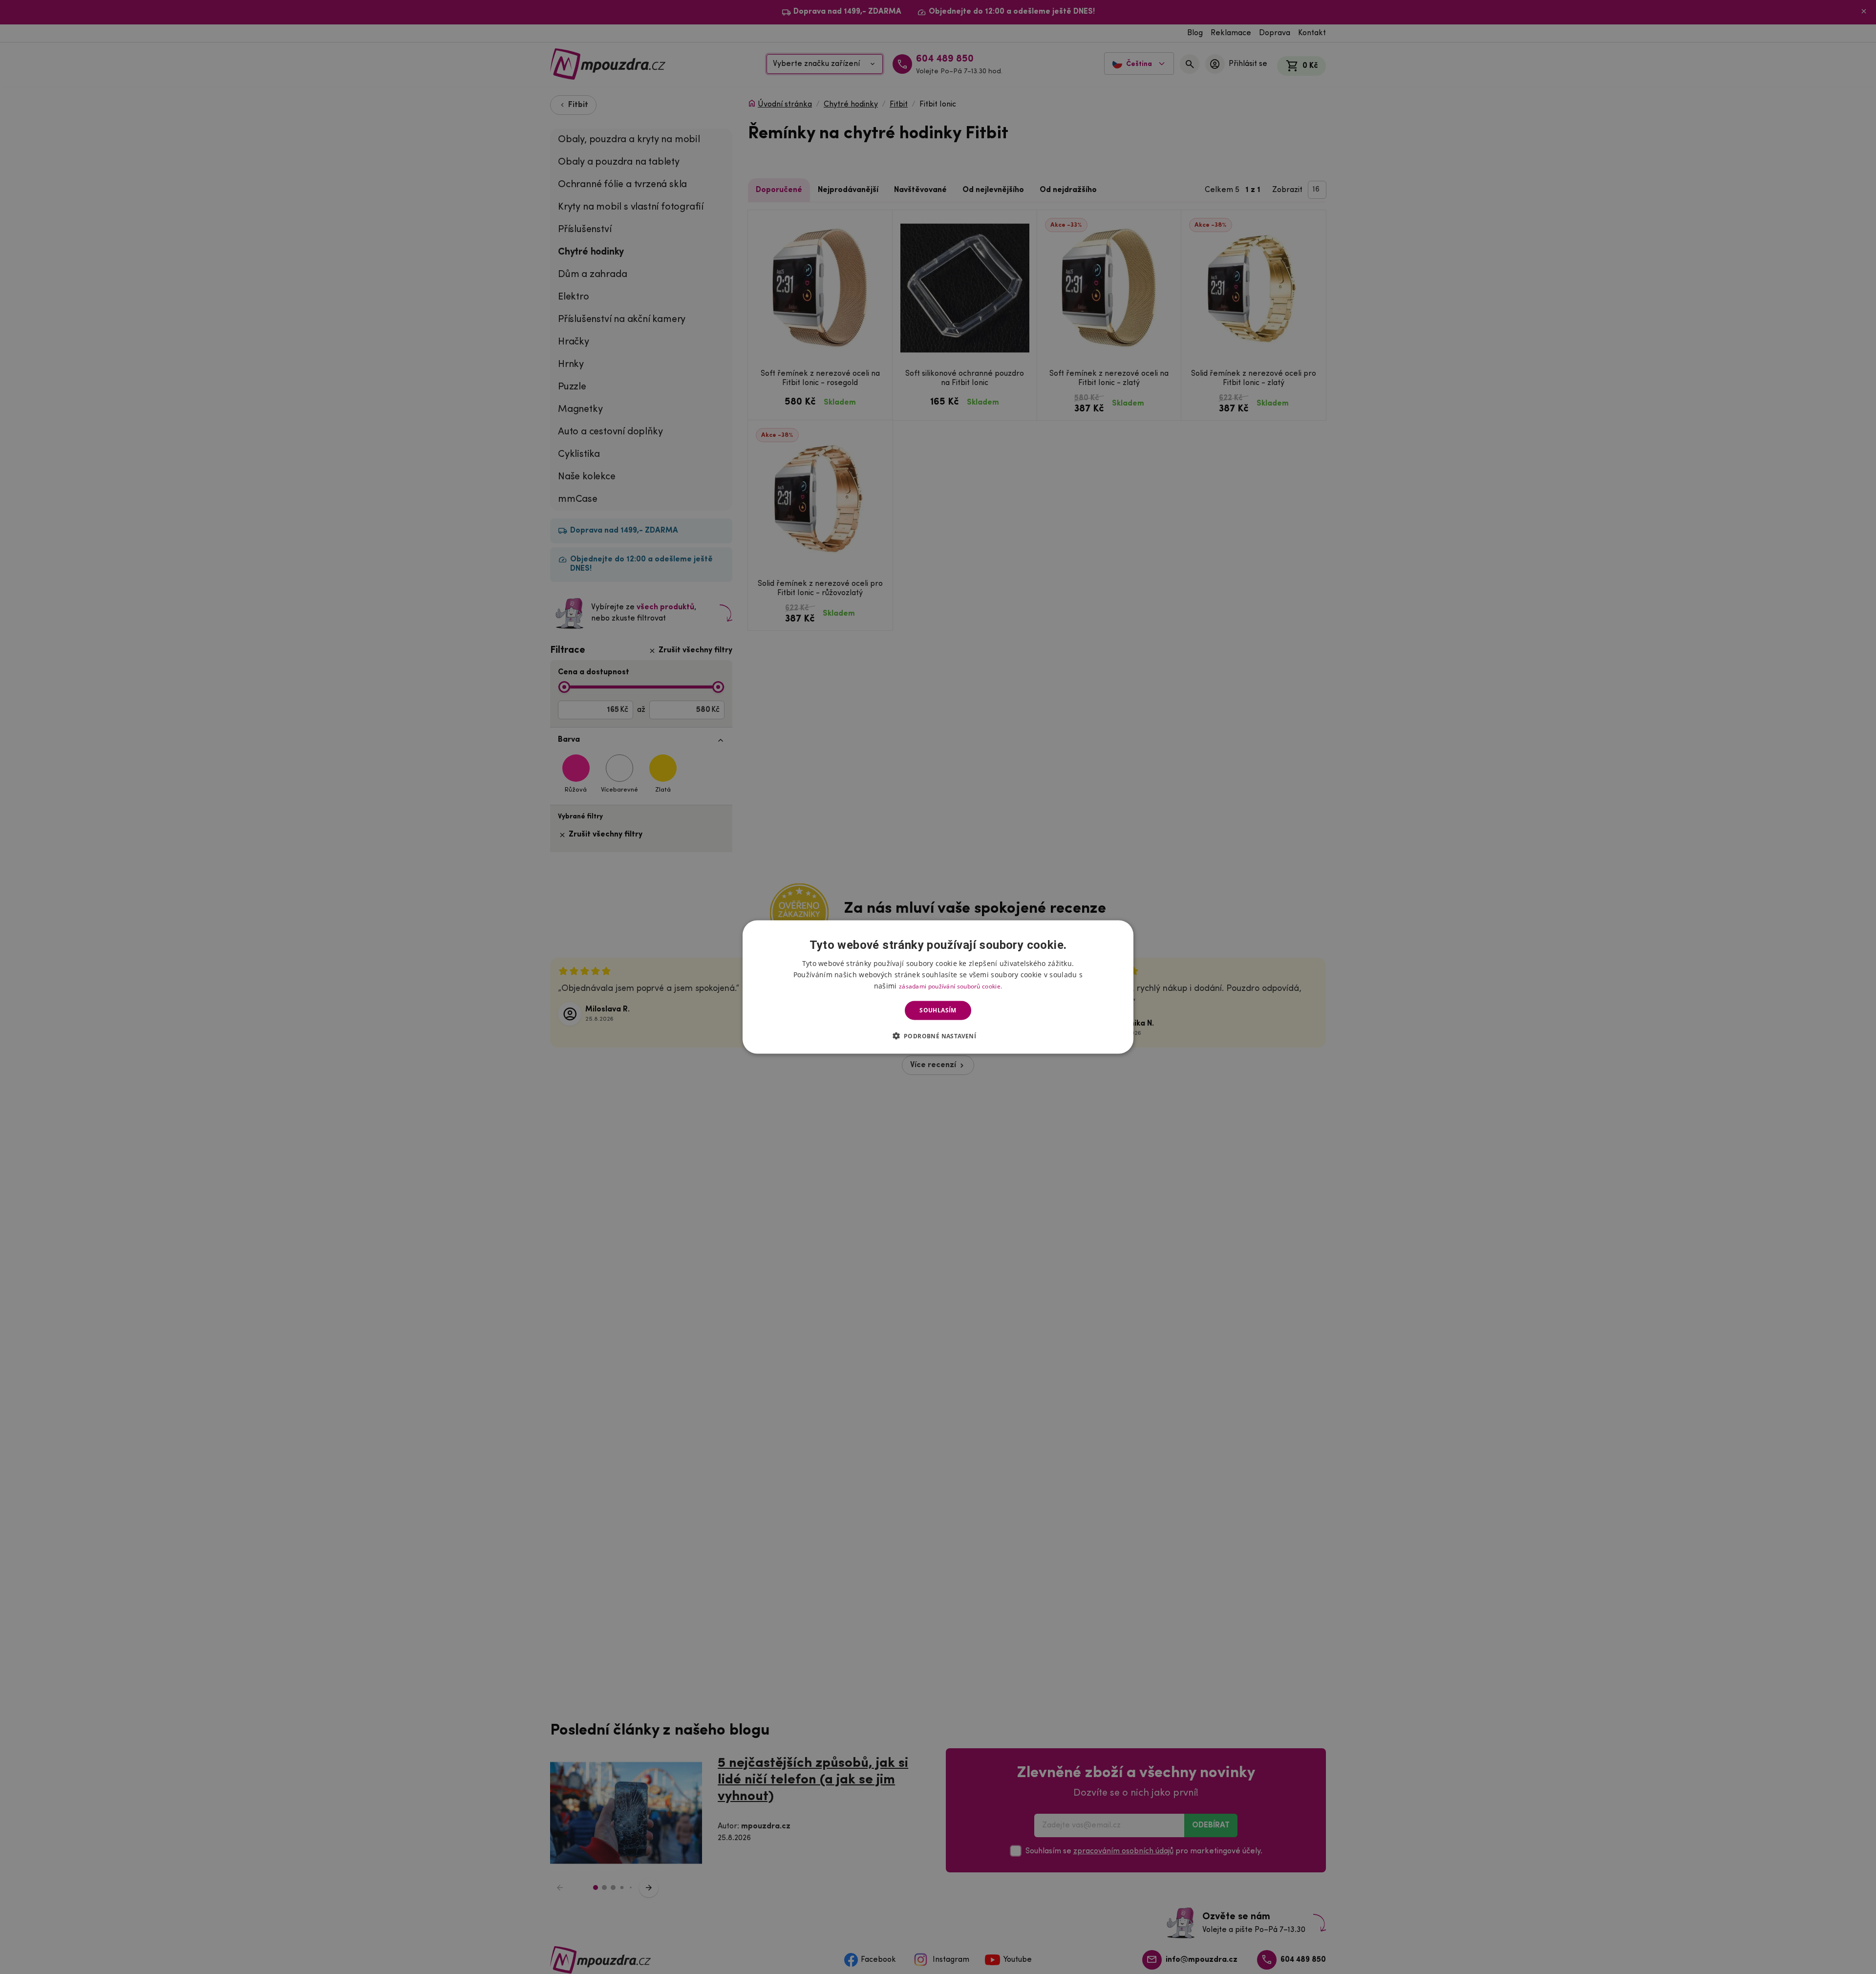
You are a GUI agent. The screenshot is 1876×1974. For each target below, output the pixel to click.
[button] (938, 1035)
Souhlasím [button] (938, 1010)
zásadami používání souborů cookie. (950, 986)
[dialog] (938, 987)
